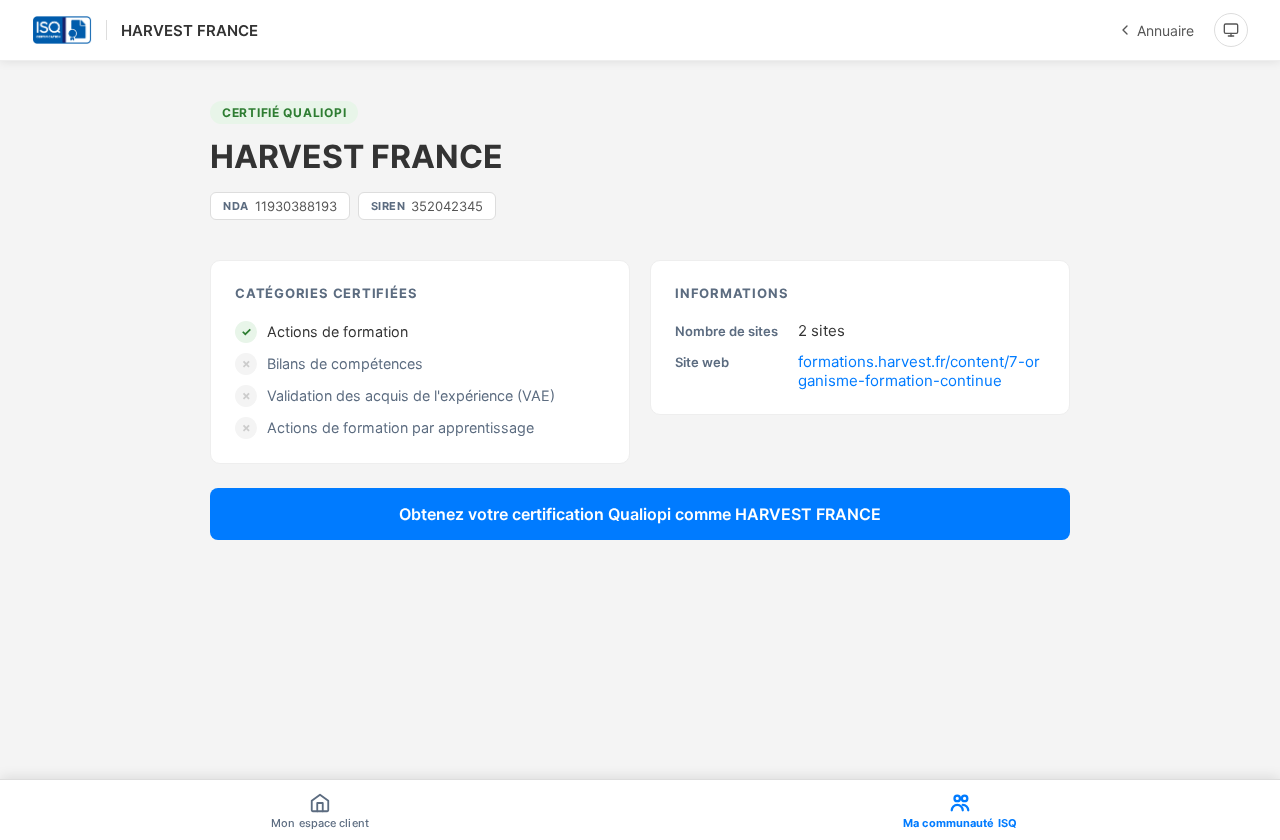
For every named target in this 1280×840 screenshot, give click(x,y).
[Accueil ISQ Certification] (62, 30)
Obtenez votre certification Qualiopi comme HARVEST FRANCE (640, 514)
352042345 (427, 206)
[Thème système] (1231, 30)
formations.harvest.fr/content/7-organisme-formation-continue (919, 371)
